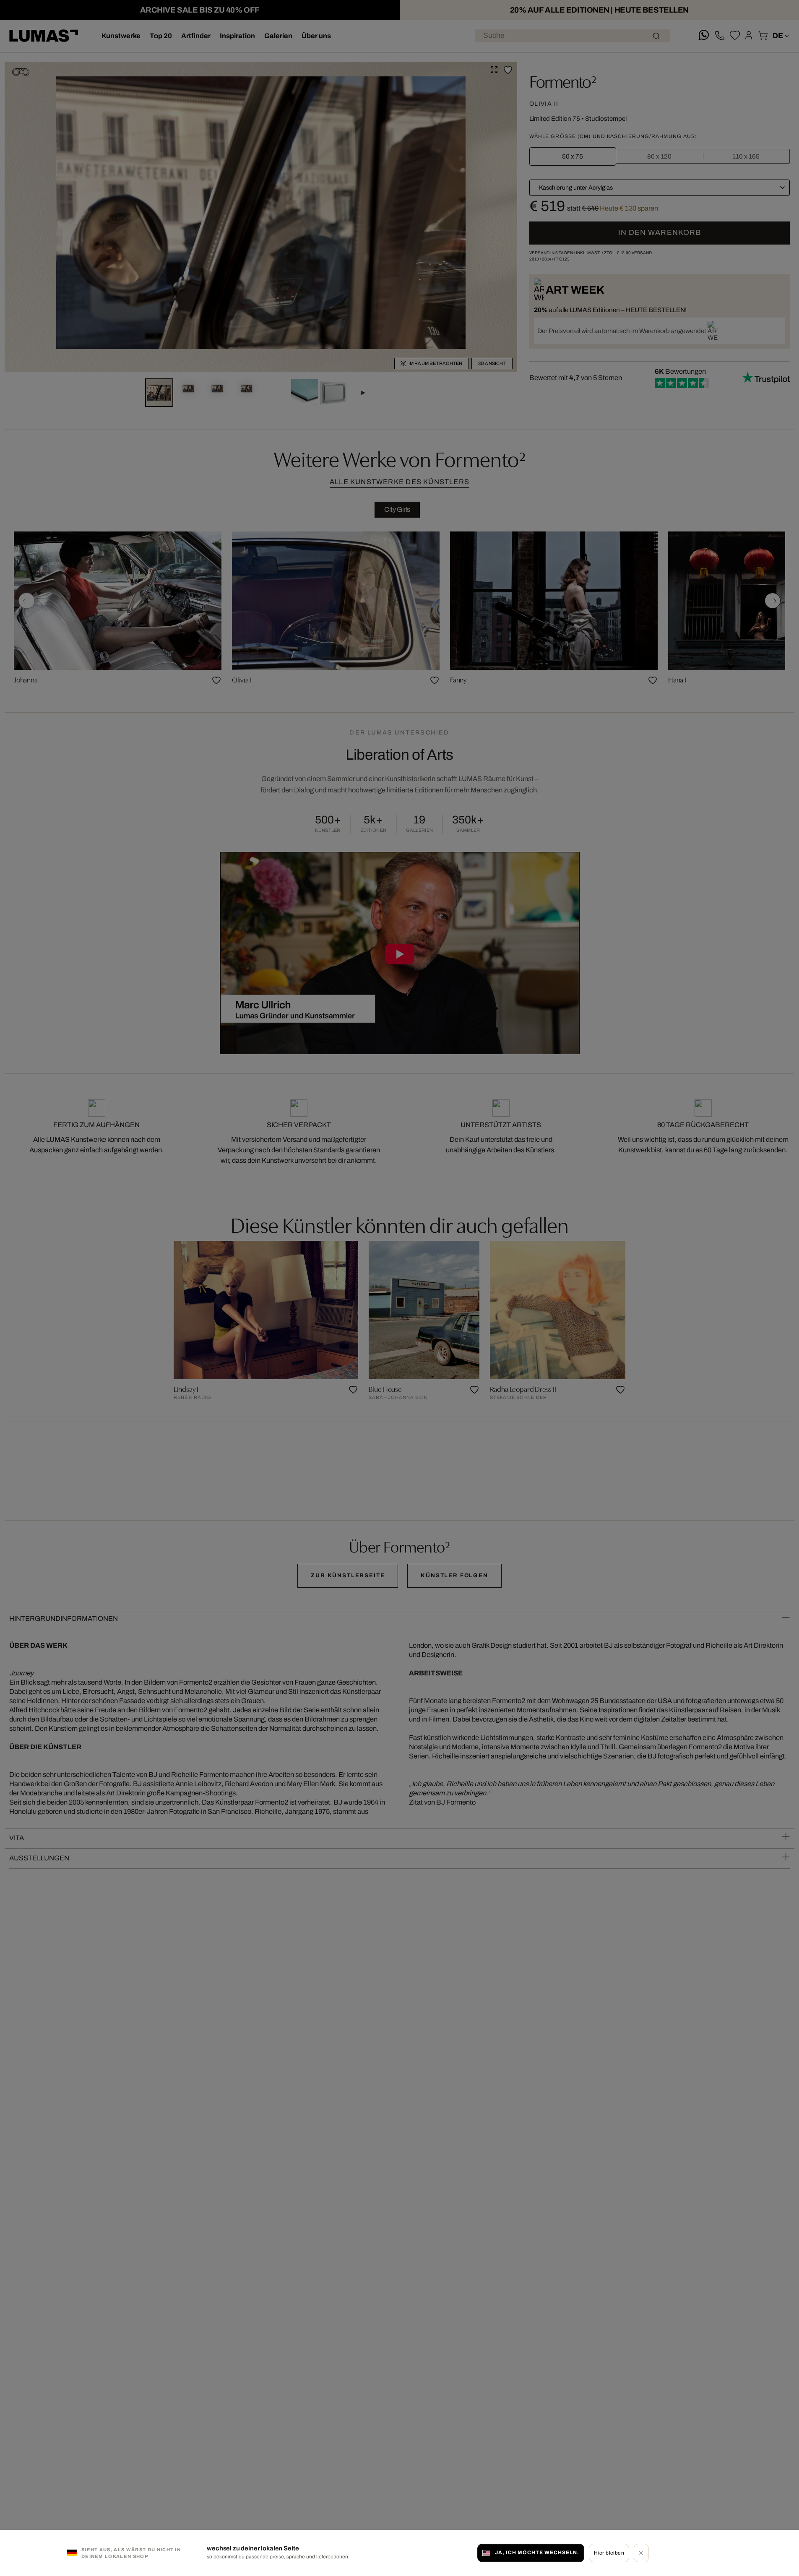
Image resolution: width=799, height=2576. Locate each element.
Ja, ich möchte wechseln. (537, 2553)
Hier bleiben (609, 2553)
